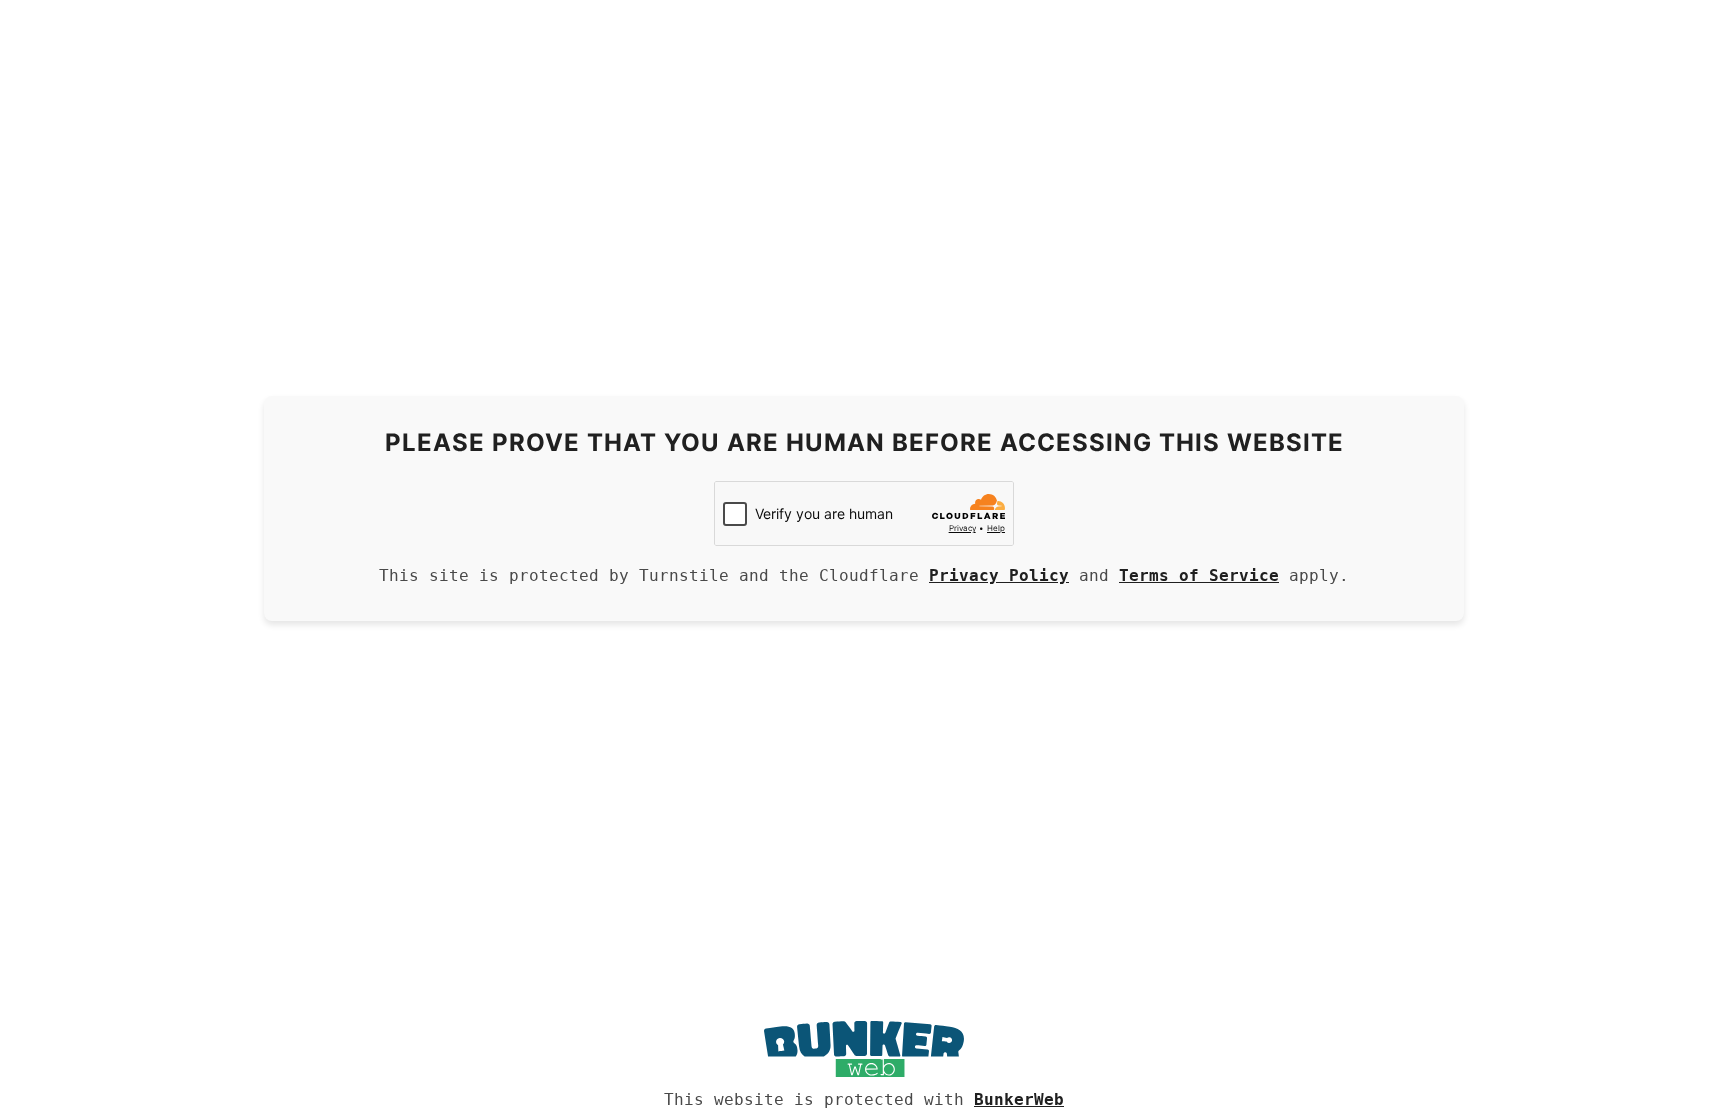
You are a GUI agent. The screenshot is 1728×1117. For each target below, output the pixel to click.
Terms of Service (1199, 575)
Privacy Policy (999, 575)
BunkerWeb (1019, 1099)
